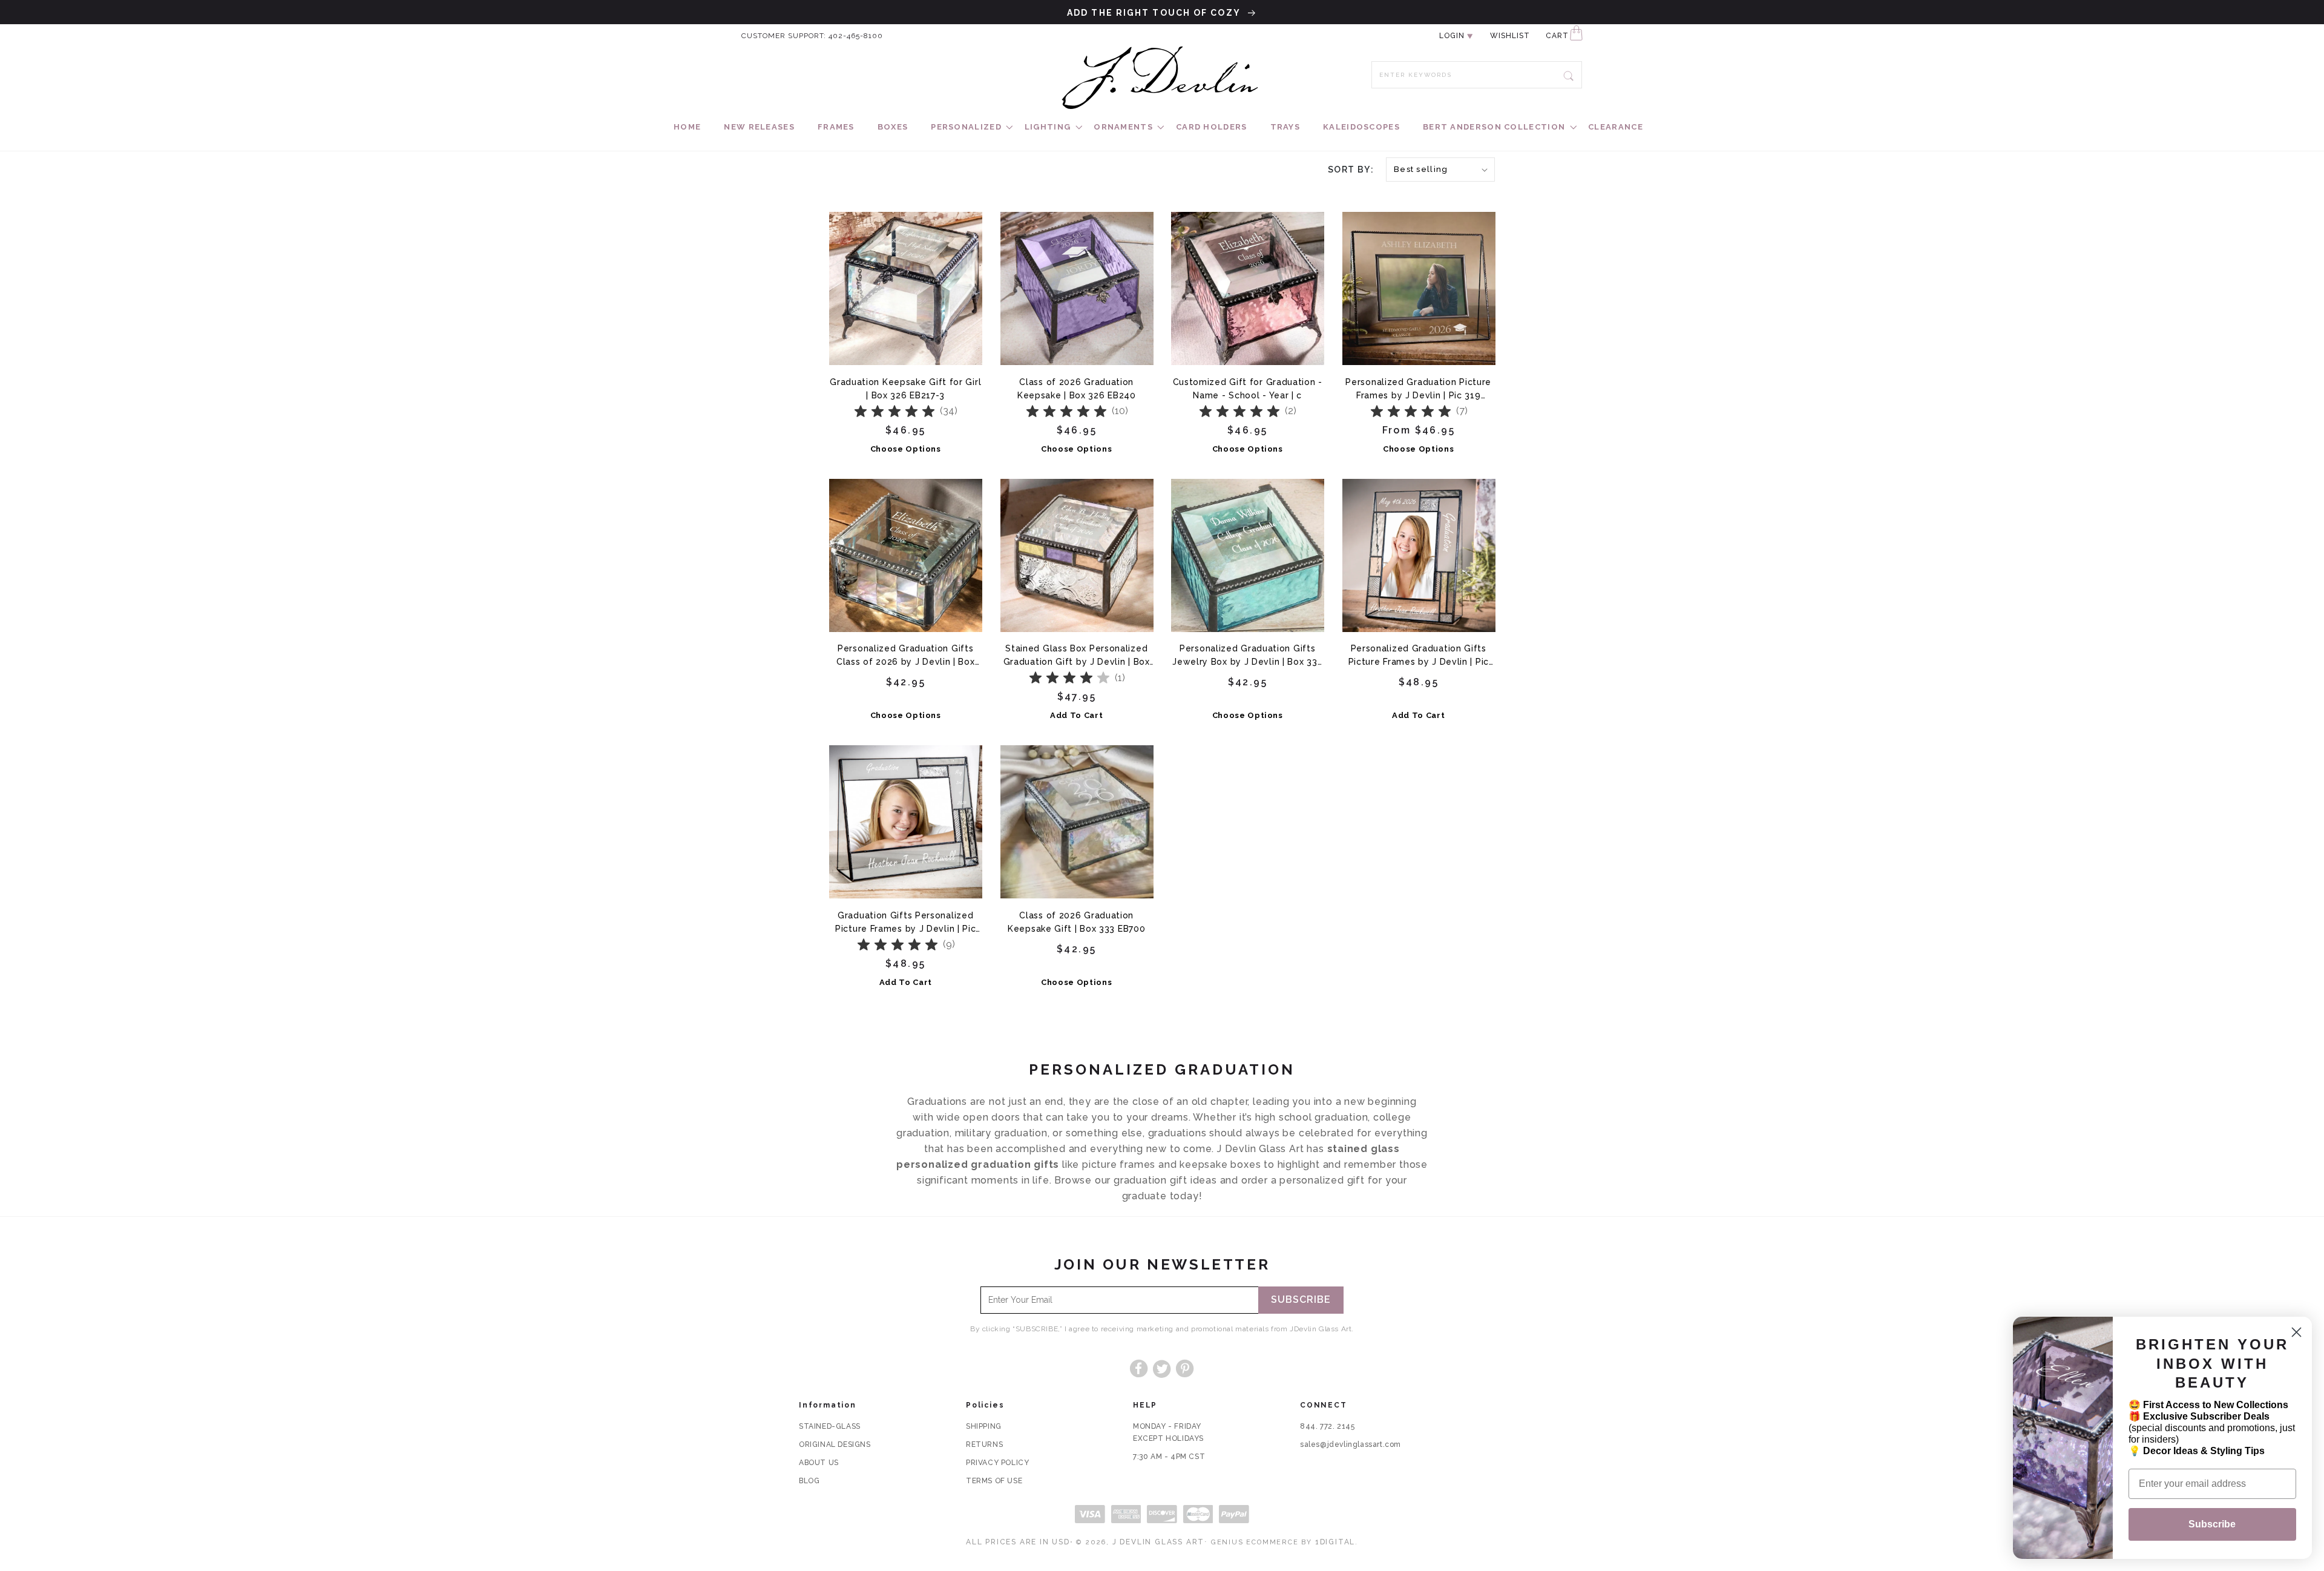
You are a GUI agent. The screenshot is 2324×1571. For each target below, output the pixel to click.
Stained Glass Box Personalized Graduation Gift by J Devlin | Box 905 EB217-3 (1077, 655)
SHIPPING (984, 1426)
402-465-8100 (856, 36)
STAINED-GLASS (830, 1426)
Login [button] (1452, 36)
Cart (1557, 36)
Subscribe (1301, 1300)
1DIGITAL (1335, 1542)
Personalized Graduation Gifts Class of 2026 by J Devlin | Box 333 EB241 (906, 655)
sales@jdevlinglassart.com (1351, 1444)
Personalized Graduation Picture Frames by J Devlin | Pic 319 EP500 (1418, 389)
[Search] (1569, 74)
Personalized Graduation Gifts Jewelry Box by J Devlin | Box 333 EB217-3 (1247, 655)
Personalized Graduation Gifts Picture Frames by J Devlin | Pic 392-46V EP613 (1419, 655)
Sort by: (1351, 170)
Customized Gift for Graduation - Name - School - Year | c (1248, 389)
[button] (966, 127)
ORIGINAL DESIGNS (835, 1444)
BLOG (809, 1481)
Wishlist (1510, 36)
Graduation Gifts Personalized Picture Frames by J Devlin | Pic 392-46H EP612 (905, 922)
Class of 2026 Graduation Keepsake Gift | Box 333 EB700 (1076, 922)
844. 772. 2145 (1327, 1426)
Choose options (906, 449)
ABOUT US (819, 1463)
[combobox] (1477, 75)
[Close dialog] (2296, 1332)
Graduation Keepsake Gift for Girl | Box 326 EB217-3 (905, 389)
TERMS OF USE (994, 1481)
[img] (894, 412)
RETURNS (984, 1444)
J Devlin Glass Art (1158, 1542)
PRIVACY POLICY (997, 1463)
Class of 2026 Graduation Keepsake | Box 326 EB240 (1077, 389)
